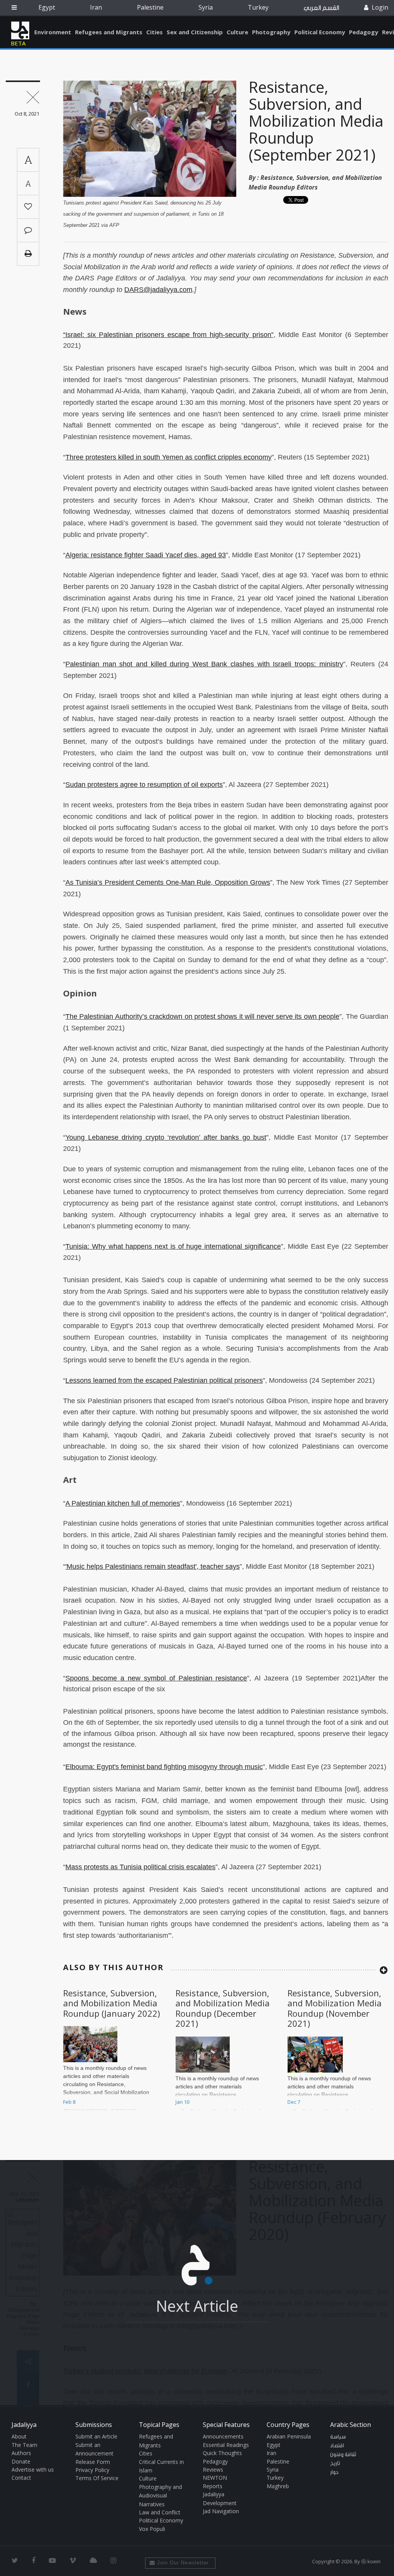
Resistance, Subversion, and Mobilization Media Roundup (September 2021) (316, 121)
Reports (213, 2486)
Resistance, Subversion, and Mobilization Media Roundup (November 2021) (335, 2008)
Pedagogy (364, 32)
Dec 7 (294, 2102)
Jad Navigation (221, 2511)
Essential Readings (226, 2445)
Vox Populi (152, 2529)
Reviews (213, 2470)
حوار (334, 2472)
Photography (271, 32)
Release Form (93, 2462)
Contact (21, 2478)
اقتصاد (337, 2446)
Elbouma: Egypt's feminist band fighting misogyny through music (164, 1767)
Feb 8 (69, 2102)
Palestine (150, 7)
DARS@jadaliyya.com (158, 290)
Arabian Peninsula (289, 2436)
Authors (21, 2453)
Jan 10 (182, 2102)
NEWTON (215, 2478)
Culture (237, 32)
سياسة (338, 2437)
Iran (96, 7)
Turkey (258, 7)
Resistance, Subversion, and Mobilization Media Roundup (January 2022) (112, 2003)
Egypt (47, 7)
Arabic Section (351, 2425)
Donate (21, 2461)
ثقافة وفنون (343, 2455)
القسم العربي (321, 8)
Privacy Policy (92, 2470)
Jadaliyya (20, 30)
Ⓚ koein (371, 2561)
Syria (206, 7)
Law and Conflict (160, 2512)
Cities (154, 32)
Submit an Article (96, 2436)
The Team (24, 2445)
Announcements (223, 2436)
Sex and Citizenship (195, 32)
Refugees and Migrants (109, 32)
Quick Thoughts (222, 2453)
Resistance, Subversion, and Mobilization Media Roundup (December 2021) (223, 2008)
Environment (53, 32)
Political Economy (320, 32)
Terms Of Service (97, 2478)
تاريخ (335, 2464)
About (19, 2436)
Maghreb (278, 2486)
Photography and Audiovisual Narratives (160, 2495)
